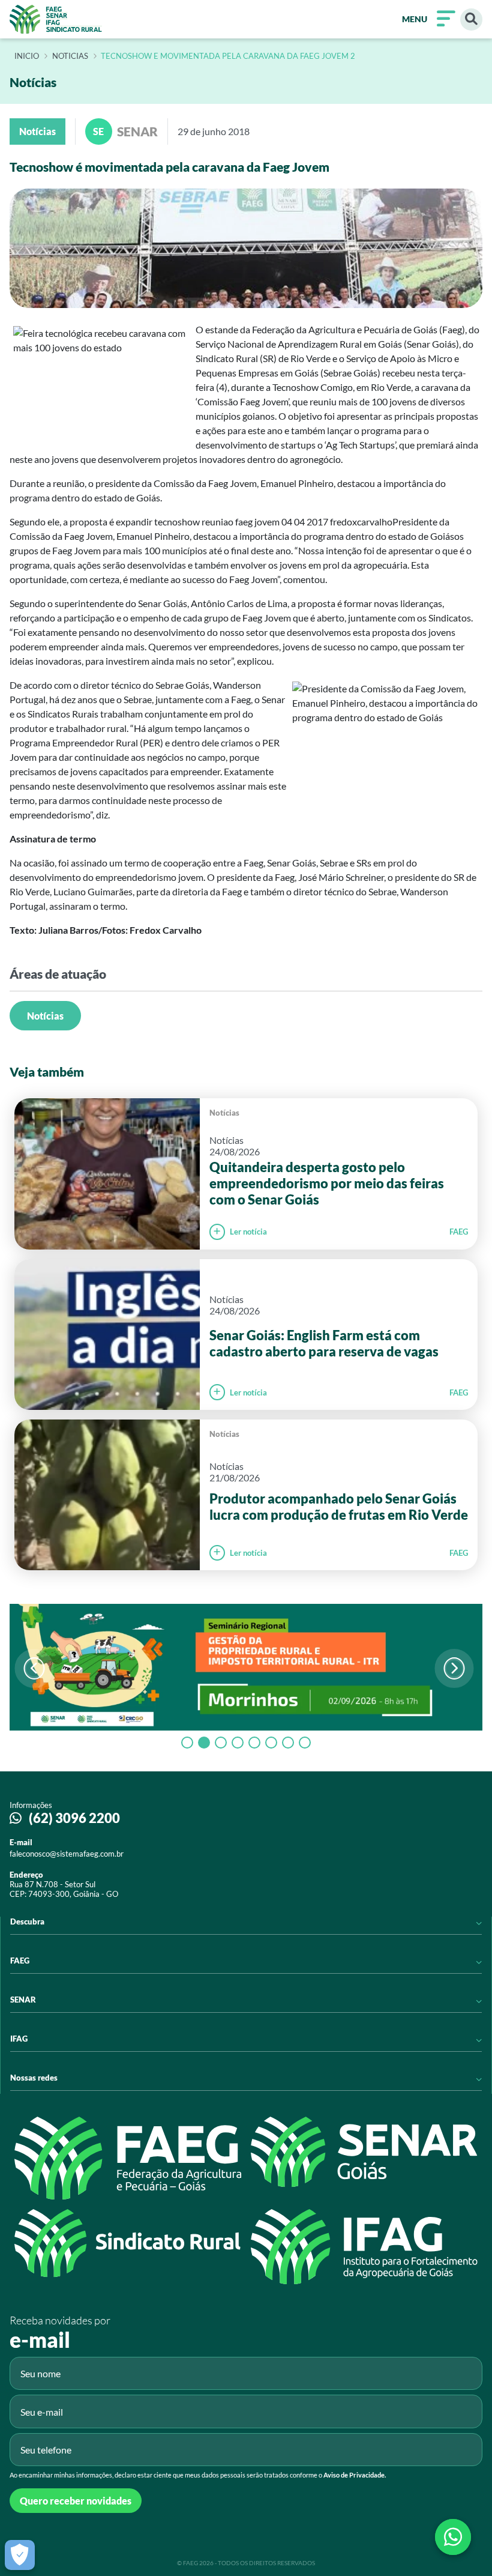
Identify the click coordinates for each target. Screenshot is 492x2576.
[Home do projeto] (56, 19)
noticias (70, 56)
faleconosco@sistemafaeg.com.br (67, 1854)
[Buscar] (471, 20)
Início (27, 56)
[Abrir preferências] (20, 2555)
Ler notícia (248, 1232)
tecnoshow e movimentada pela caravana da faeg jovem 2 (228, 56)
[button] (454, 1668)
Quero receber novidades (76, 2501)
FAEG (459, 1232)
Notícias (45, 1016)
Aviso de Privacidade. (355, 2475)
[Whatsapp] (453, 2537)
